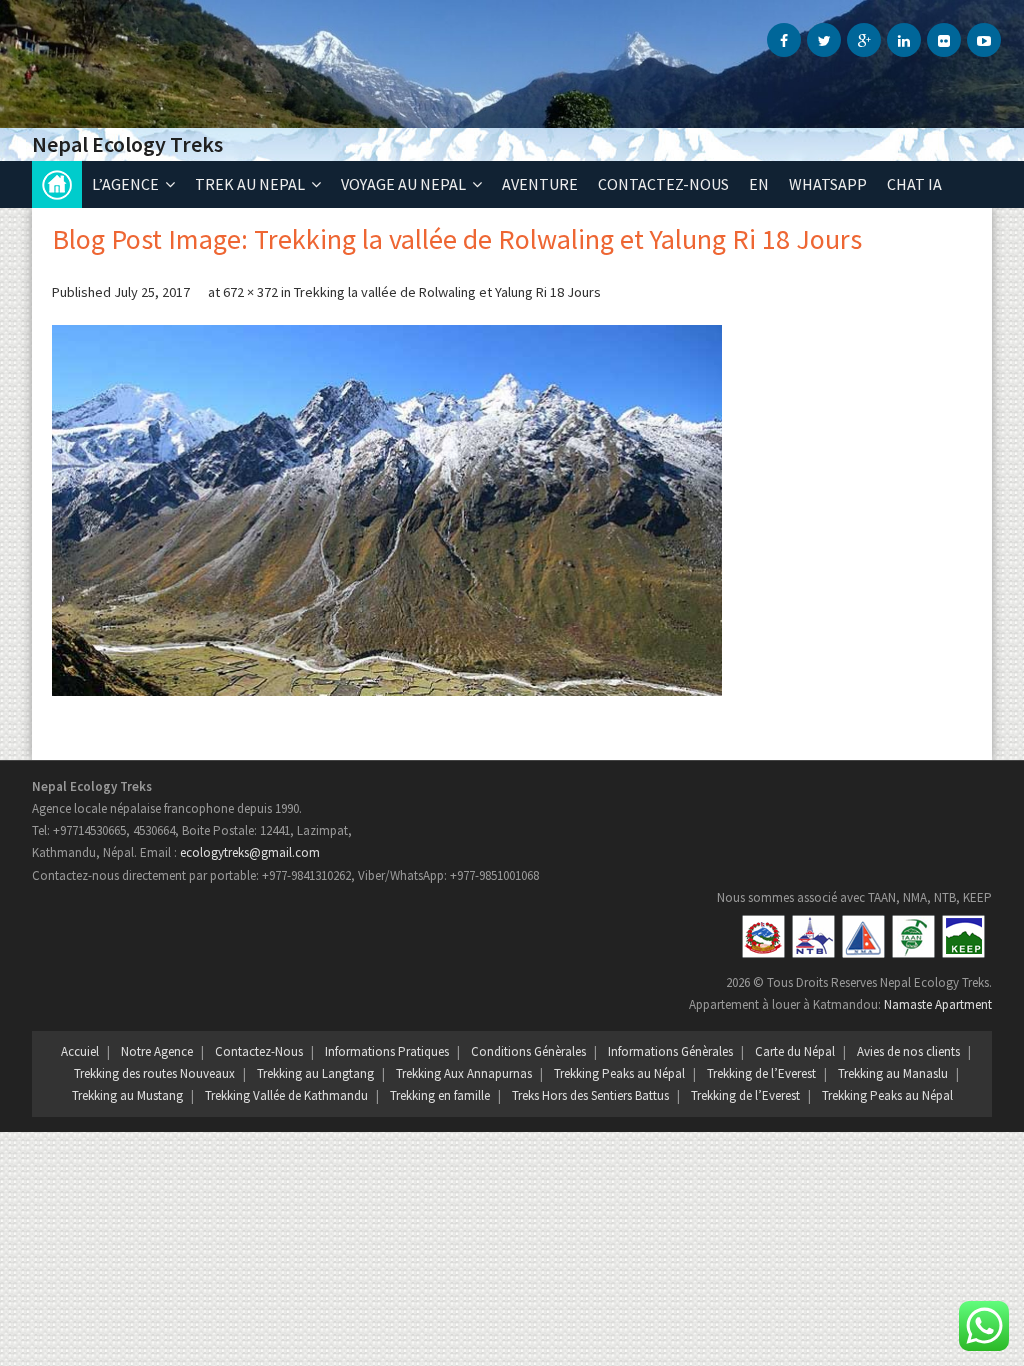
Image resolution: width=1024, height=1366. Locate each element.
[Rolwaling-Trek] (387, 510)
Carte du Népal (795, 1051)
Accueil (57, 184)
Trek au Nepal (250, 184)
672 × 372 (250, 292)
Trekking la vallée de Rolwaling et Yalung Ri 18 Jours (447, 292)
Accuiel (80, 1051)
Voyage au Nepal (403, 184)
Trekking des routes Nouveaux (154, 1073)
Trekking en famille (440, 1095)
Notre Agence (157, 1051)
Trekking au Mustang (127, 1095)
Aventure (540, 184)
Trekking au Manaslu (893, 1073)
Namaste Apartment (938, 1004)
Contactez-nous (663, 184)
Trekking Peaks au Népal (619, 1073)
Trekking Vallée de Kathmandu (286, 1095)
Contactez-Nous (259, 1051)
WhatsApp (828, 184)
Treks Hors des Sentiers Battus (590, 1095)
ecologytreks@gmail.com (250, 852)
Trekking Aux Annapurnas (464, 1073)
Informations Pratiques (387, 1051)
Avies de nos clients (908, 1051)
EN (759, 184)
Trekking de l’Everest (761, 1073)
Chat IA (914, 184)
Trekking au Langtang (315, 1073)
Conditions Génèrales (528, 1051)
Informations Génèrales (670, 1051)
